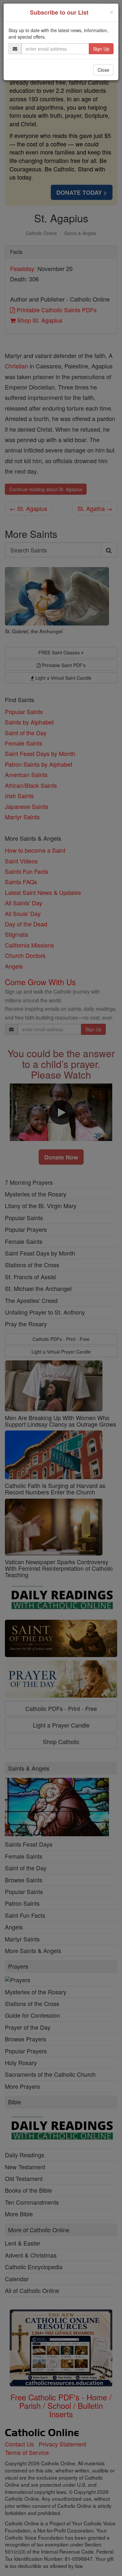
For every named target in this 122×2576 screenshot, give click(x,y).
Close (103, 70)
